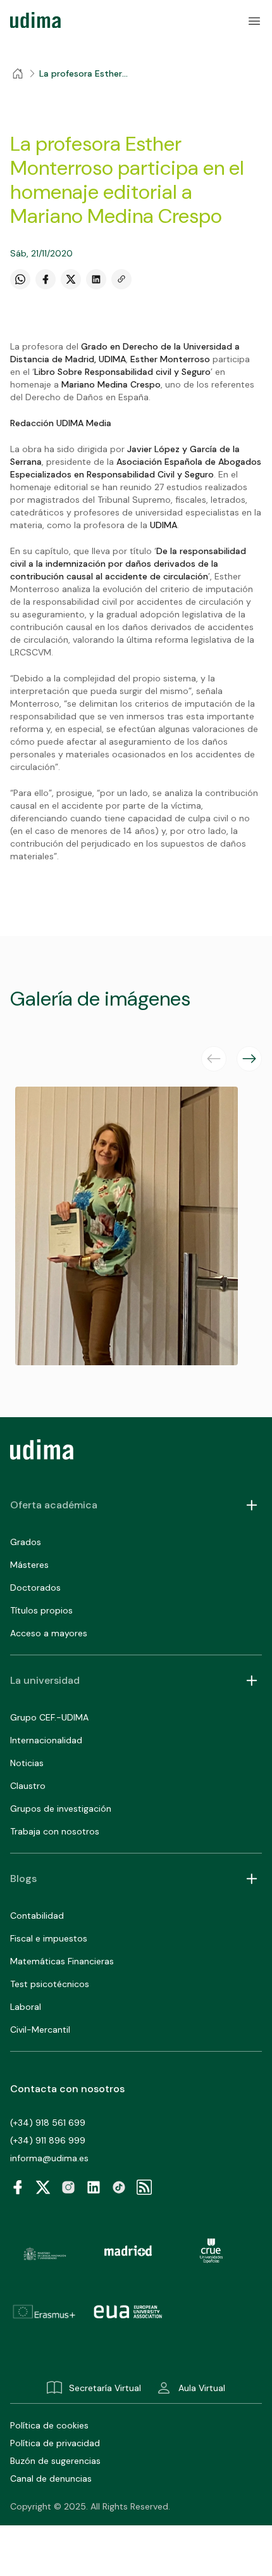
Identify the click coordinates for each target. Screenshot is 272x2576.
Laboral (26, 2007)
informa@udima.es (49, 2158)
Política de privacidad (55, 2443)
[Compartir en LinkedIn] (96, 279)
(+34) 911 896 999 (48, 2140)
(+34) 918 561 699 (48, 2123)
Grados (26, 1542)
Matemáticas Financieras (62, 1961)
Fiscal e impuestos (49, 1938)
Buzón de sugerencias (55, 2461)
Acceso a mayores (49, 1633)
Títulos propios (41, 1610)
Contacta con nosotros (67, 2089)
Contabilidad (37, 1916)
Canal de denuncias (51, 2478)
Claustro (28, 1786)
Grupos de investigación (61, 1809)
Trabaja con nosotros (55, 1831)
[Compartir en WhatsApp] (20, 279)
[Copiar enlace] (121, 279)
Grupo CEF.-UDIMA (49, 1717)
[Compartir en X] (71, 279)
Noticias (27, 1763)
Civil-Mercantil (40, 2030)
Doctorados (35, 1588)
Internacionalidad (46, 1740)
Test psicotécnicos (50, 1984)
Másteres (29, 1565)
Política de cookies (49, 2425)
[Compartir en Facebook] (46, 279)
